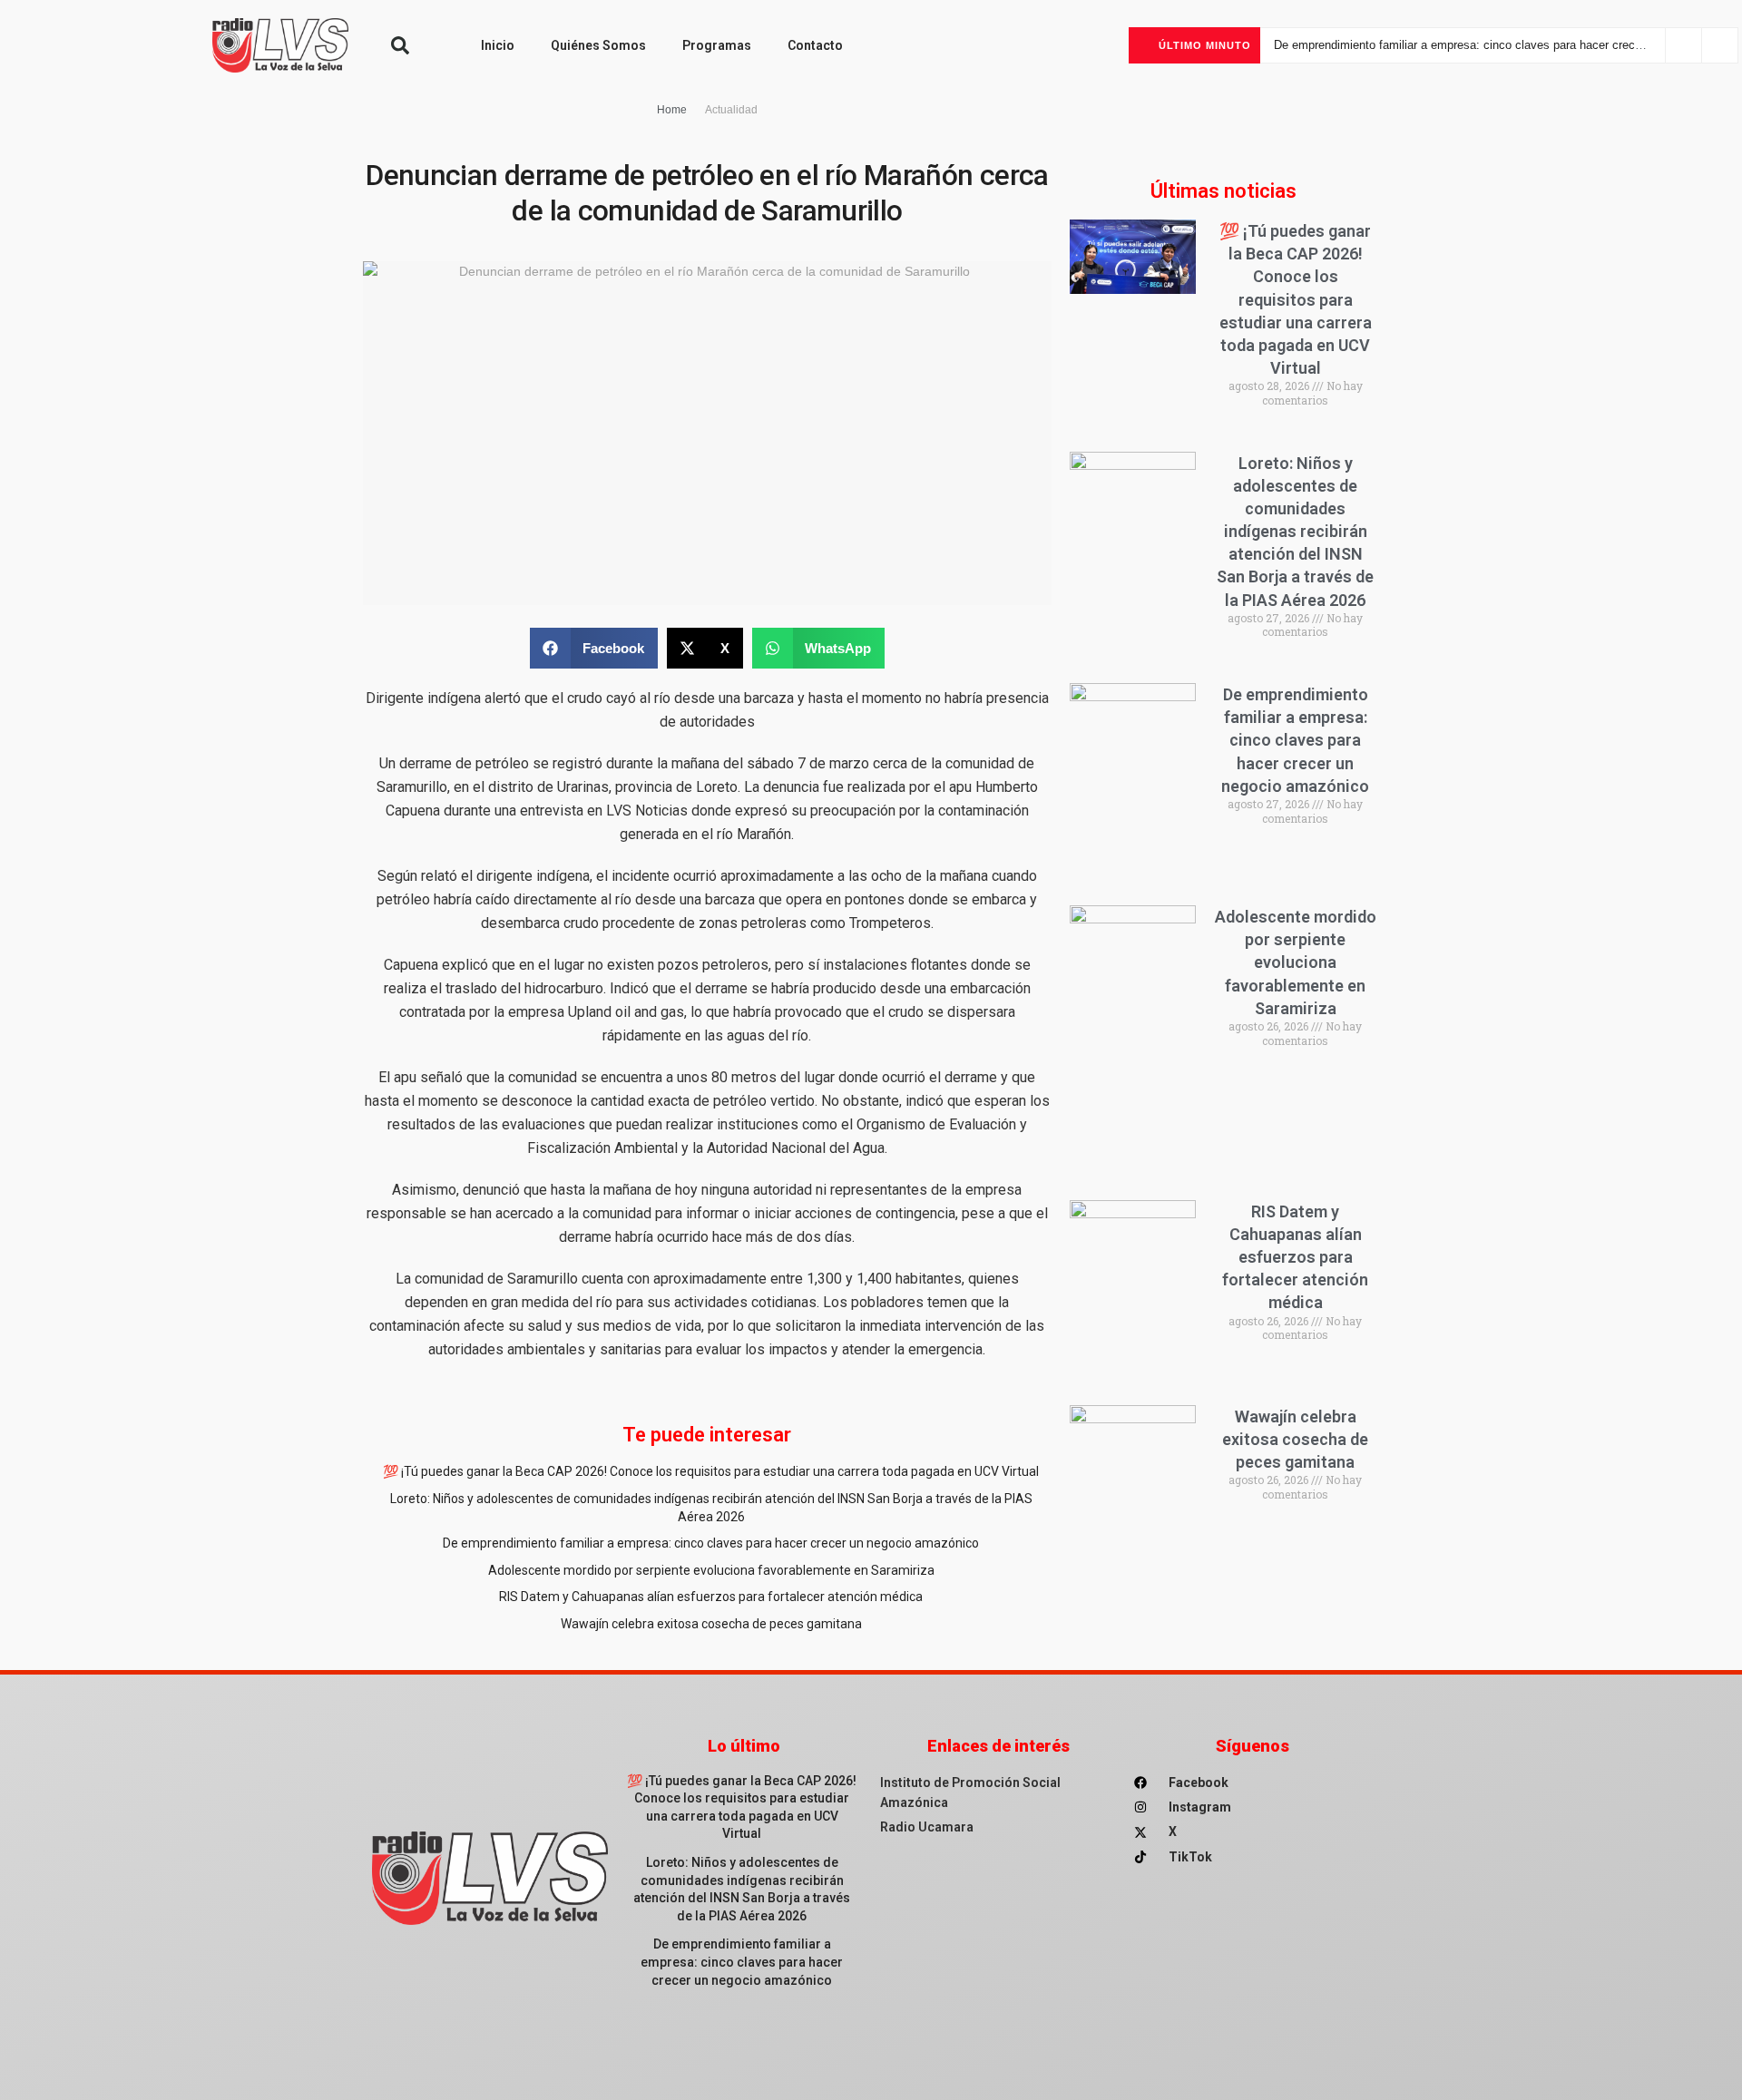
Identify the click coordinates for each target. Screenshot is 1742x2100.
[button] (400, 45)
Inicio (498, 45)
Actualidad (731, 110)
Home (672, 110)
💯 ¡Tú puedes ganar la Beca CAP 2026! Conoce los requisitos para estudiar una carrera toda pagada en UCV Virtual (711, 1471)
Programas (717, 45)
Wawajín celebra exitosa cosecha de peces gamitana (711, 1624)
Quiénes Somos (598, 45)
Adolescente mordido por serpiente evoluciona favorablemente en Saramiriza (1469, 45)
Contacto (815, 45)
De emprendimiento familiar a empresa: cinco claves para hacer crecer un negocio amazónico (711, 1543)
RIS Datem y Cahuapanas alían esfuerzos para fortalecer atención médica (711, 1597)
